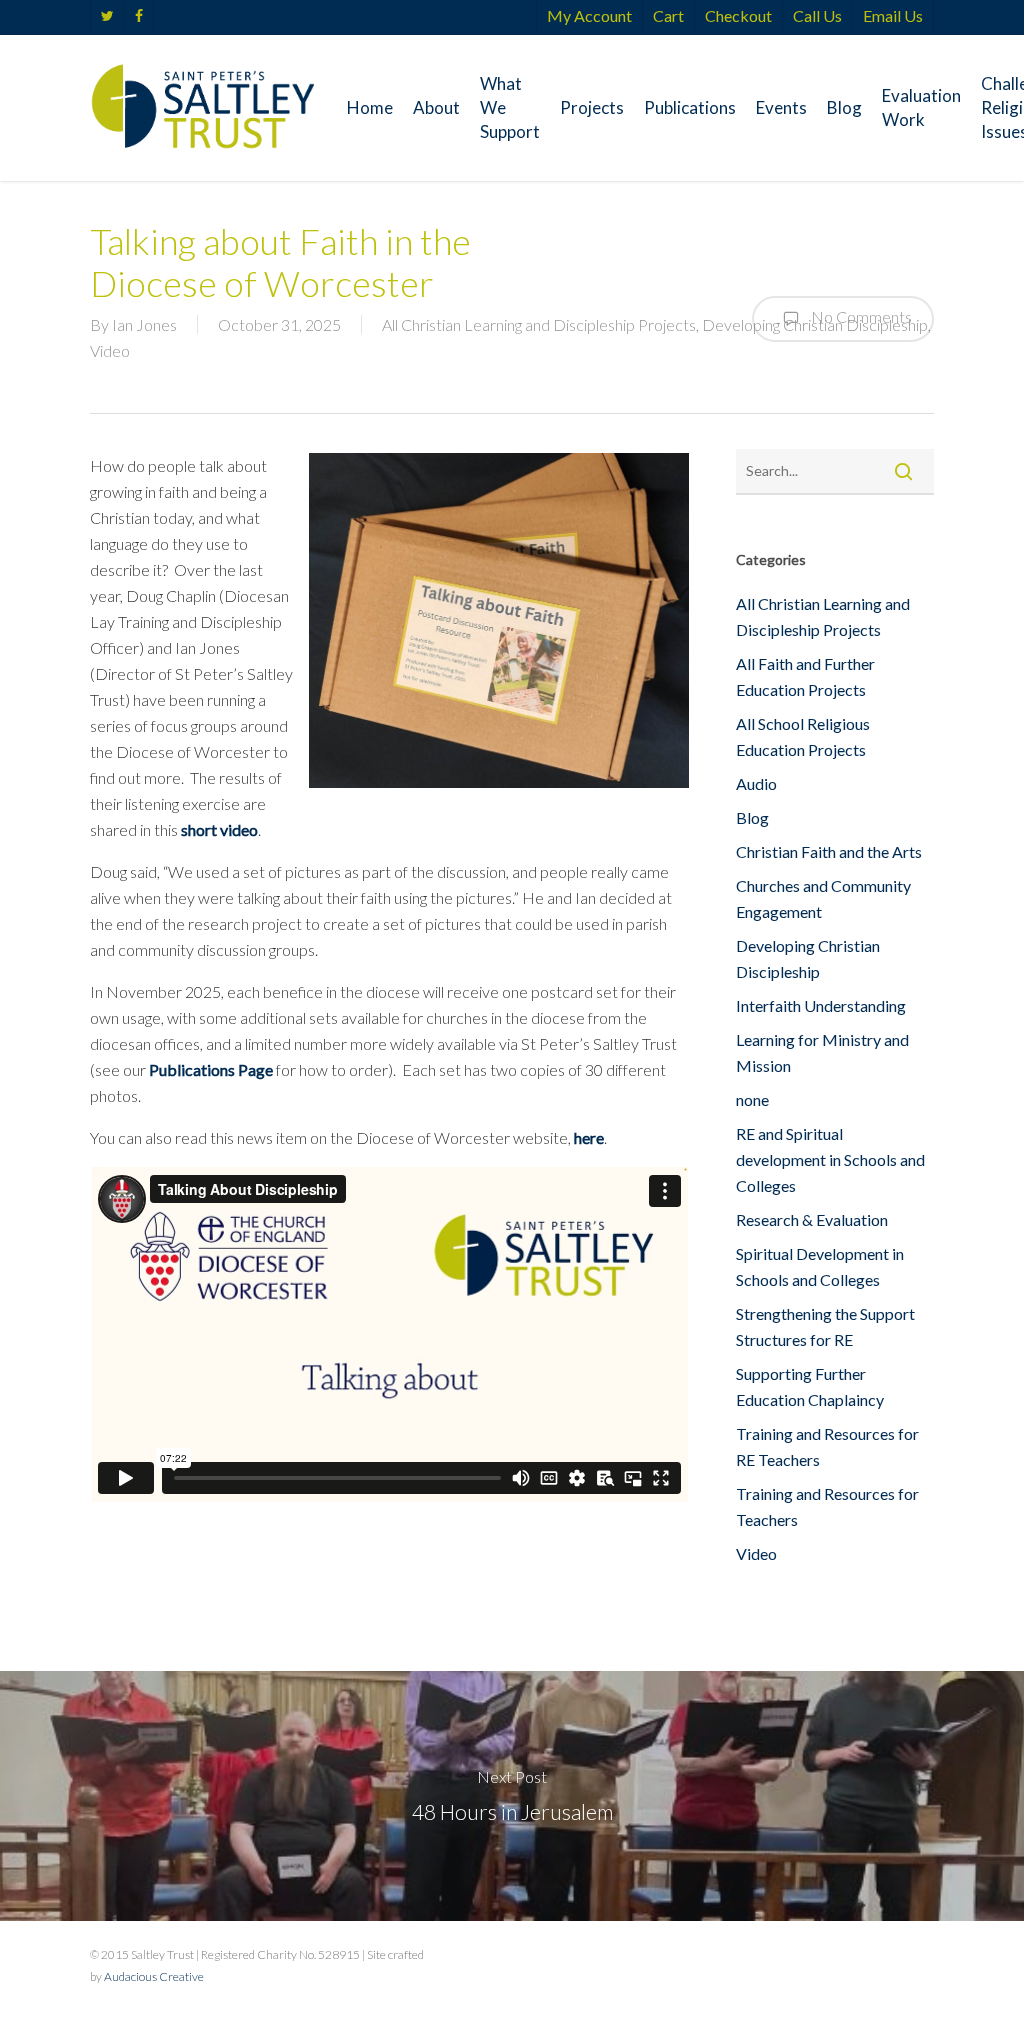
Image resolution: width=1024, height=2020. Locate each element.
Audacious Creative (154, 1976)
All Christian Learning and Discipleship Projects (539, 324)
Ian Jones (144, 324)
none (752, 1099)
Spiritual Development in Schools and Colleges (820, 1266)
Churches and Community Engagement (823, 898)
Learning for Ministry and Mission (822, 1052)
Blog (752, 817)
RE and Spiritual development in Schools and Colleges (830, 1159)
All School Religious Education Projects (803, 736)
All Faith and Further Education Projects (805, 676)
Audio (756, 783)
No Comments (860, 316)
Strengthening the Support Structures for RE (825, 1326)
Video (110, 350)
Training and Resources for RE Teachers (827, 1446)
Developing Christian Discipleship (808, 958)
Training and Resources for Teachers (827, 1506)
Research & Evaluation (812, 1219)
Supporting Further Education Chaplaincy (810, 1386)
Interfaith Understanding (821, 1005)
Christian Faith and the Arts (829, 851)
